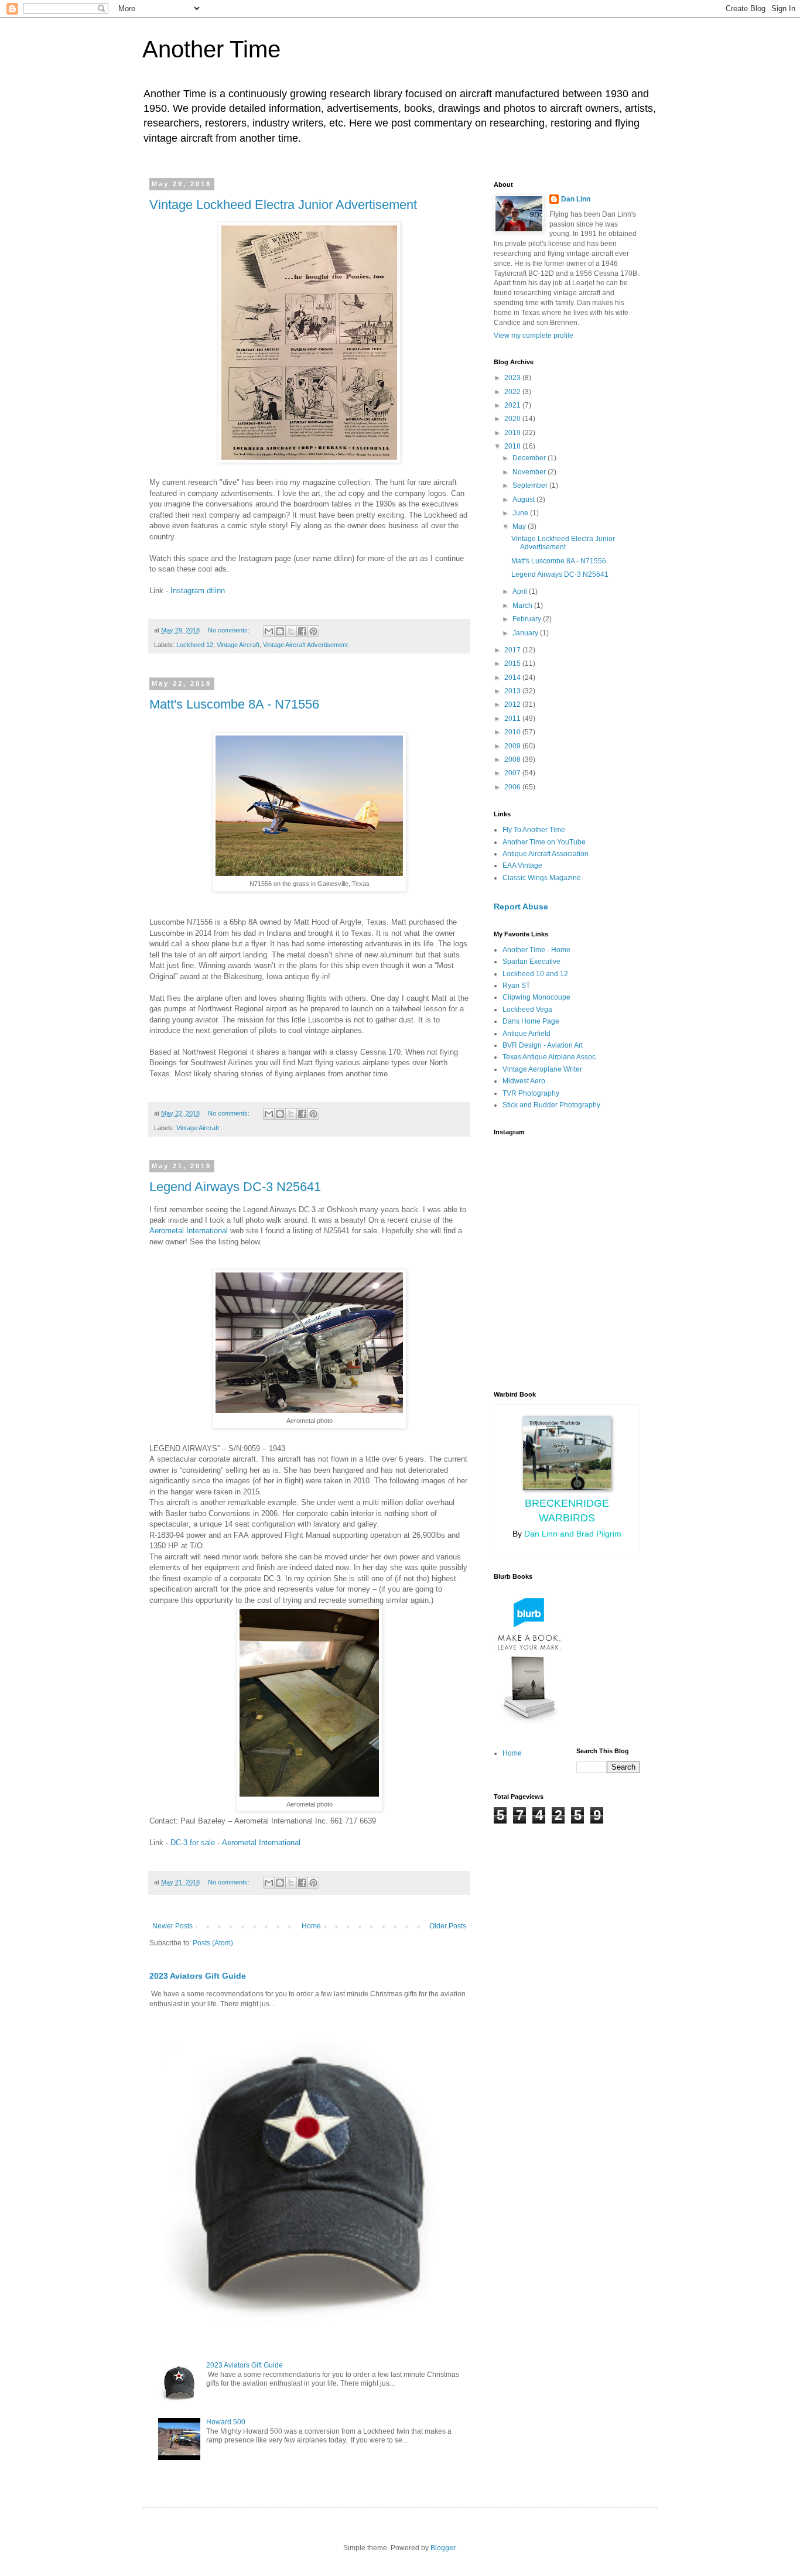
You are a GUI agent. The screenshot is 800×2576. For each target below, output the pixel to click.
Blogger (443, 2548)
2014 (513, 678)
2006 (513, 787)
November (530, 472)
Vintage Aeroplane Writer (542, 1069)
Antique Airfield (527, 1034)
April (521, 591)
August (524, 500)
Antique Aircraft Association (546, 854)
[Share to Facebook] (302, 631)
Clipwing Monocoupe (536, 997)
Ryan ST (516, 986)
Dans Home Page (531, 1021)
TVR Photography (531, 1093)
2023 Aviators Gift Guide (198, 1976)
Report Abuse (521, 906)
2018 (513, 446)
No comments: (230, 630)
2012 (513, 704)
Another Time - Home (536, 950)
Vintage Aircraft (238, 645)
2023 (513, 378)
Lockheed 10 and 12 (535, 974)
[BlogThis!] (280, 631)
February (528, 619)
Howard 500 (226, 2422)
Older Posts (448, 1926)
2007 (513, 773)
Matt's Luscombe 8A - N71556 (234, 704)
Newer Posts (172, 1926)
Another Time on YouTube (544, 842)
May (520, 526)
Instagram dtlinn (198, 591)
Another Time (211, 49)
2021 (513, 405)
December (530, 458)
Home (311, 1926)
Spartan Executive (531, 962)
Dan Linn (576, 199)
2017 (513, 650)
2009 (513, 746)
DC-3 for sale (193, 1843)
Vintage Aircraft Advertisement (305, 645)
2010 (513, 732)
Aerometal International (189, 1231)
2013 (513, 691)
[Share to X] (291, 631)
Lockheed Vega (527, 1010)
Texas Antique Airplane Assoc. (550, 1057)
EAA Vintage (522, 865)
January (526, 633)
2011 (513, 719)
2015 (513, 663)
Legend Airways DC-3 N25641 (235, 1187)
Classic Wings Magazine (542, 878)
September (531, 485)
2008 (513, 760)
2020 (513, 419)
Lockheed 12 (195, 645)
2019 (513, 433)
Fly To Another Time (534, 830)
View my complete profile (534, 336)
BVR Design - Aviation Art (543, 1045)
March (523, 605)
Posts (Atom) (213, 1943)
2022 (513, 392)
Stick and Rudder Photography (551, 1105)
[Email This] (269, 631)
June (521, 513)
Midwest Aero (524, 1081)
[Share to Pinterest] (313, 631)
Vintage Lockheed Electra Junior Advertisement (283, 205)
